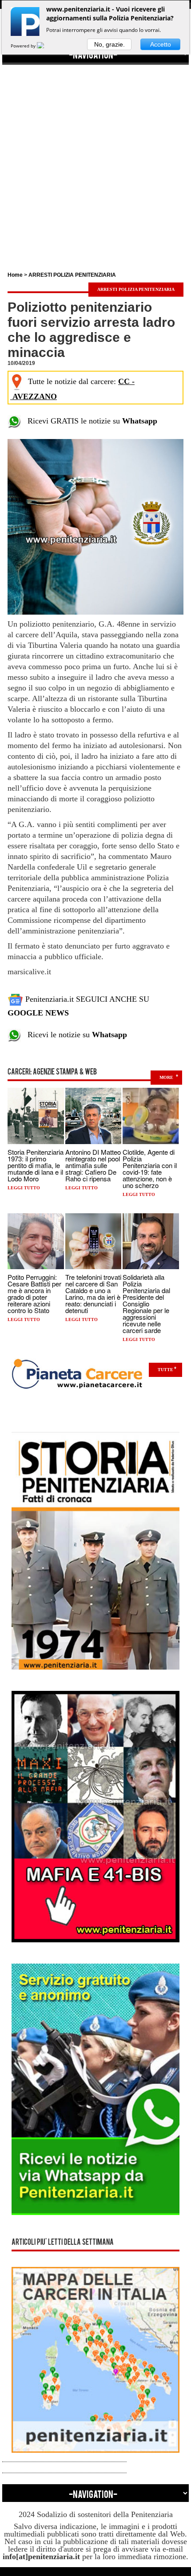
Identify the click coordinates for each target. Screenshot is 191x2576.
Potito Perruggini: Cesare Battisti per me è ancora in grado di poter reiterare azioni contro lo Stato (34, 1294)
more (166, 1077)
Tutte (165, 1370)
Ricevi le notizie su (74, 1035)
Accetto (161, 44)
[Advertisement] (95, 160)
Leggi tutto (24, 1188)
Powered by (24, 46)
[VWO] (46, 46)
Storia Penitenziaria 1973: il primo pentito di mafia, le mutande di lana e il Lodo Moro (36, 1165)
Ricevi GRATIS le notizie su (89, 421)
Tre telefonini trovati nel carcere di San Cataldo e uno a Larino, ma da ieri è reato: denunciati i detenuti (93, 1294)
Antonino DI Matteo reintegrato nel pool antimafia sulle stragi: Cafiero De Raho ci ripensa (93, 1165)
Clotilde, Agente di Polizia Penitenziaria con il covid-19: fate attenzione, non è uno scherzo (150, 1168)
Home (15, 275)
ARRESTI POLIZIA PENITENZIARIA (72, 275)
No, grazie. (109, 44)
